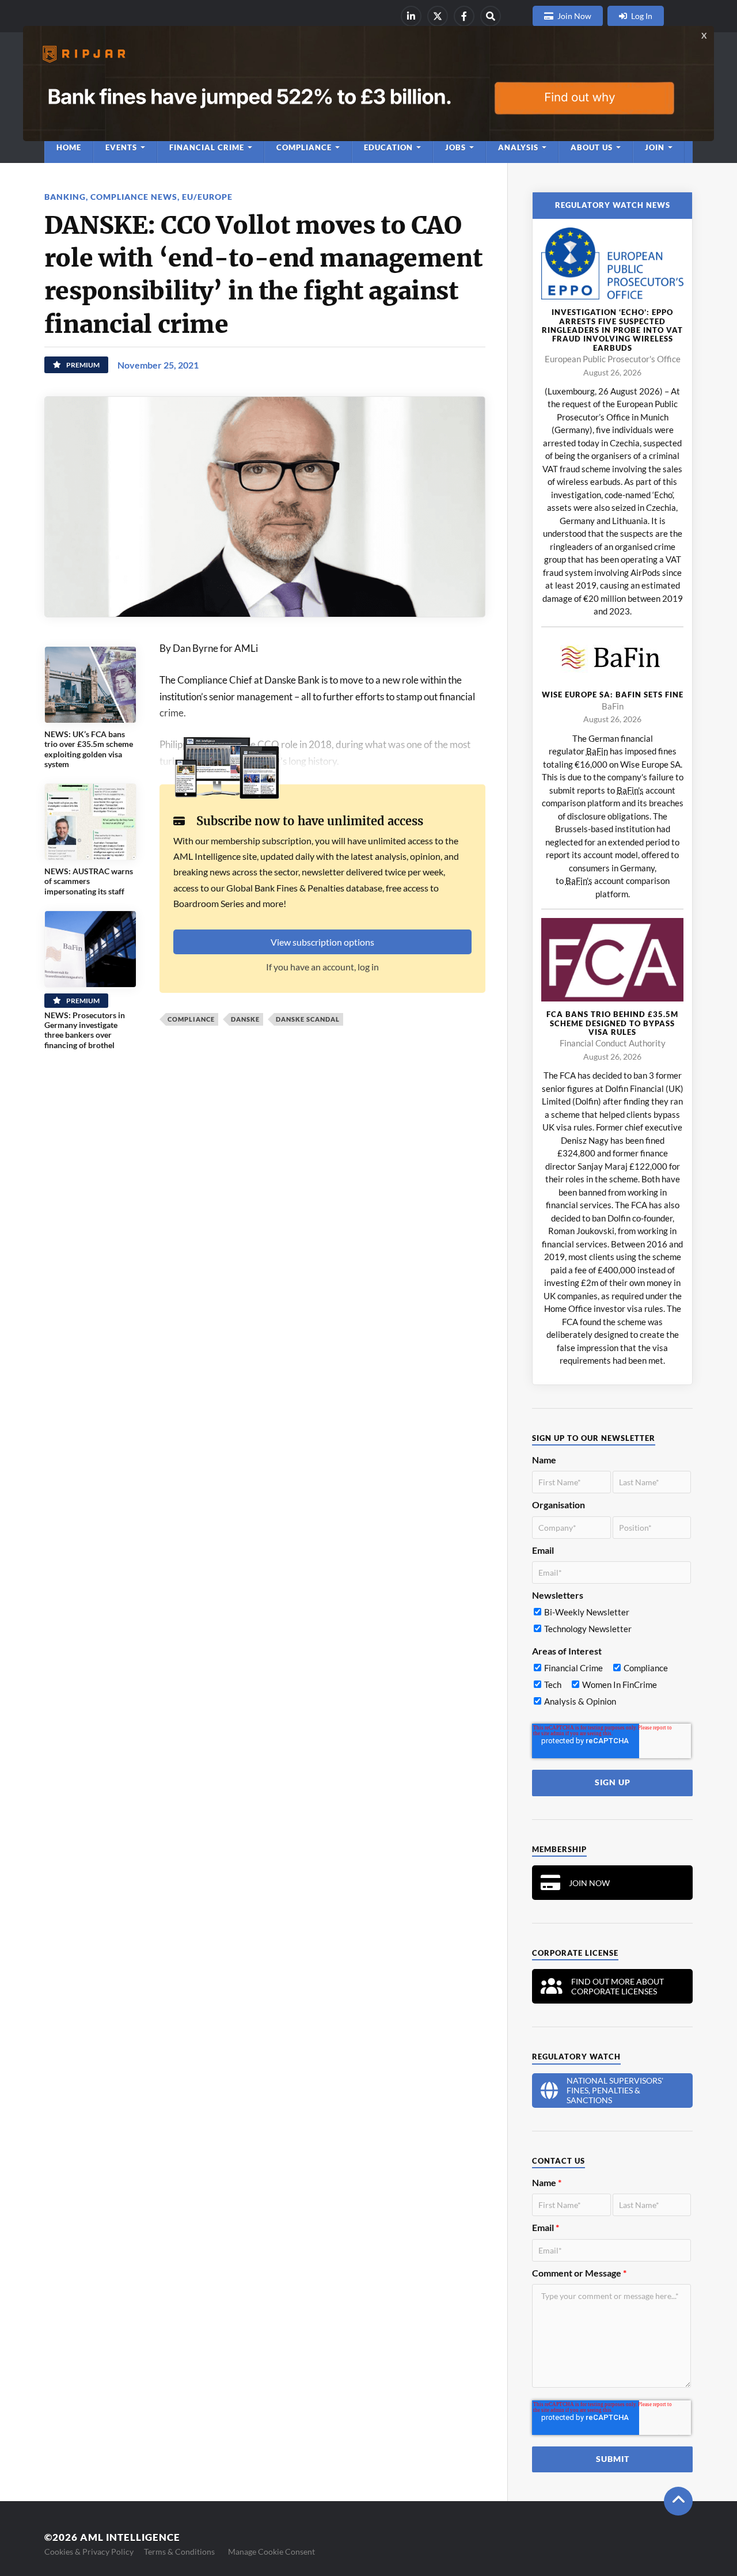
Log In (642, 16)
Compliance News (134, 197)
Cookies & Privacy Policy (89, 2552)
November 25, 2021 (158, 365)
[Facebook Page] (464, 16)
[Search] (491, 16)
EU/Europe (207, 197)
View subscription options (322, 942)
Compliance (191, 1019)
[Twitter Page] (438, 16)
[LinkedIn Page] (411, 16)
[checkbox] (611, 1623)
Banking (65, 197)
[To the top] (678, 2501)
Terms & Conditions (179, 2552)
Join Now (574, 16)
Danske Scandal (308, 1019)
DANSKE (245, 1019)
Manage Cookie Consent (271, 2552)
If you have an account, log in (322, 967)
